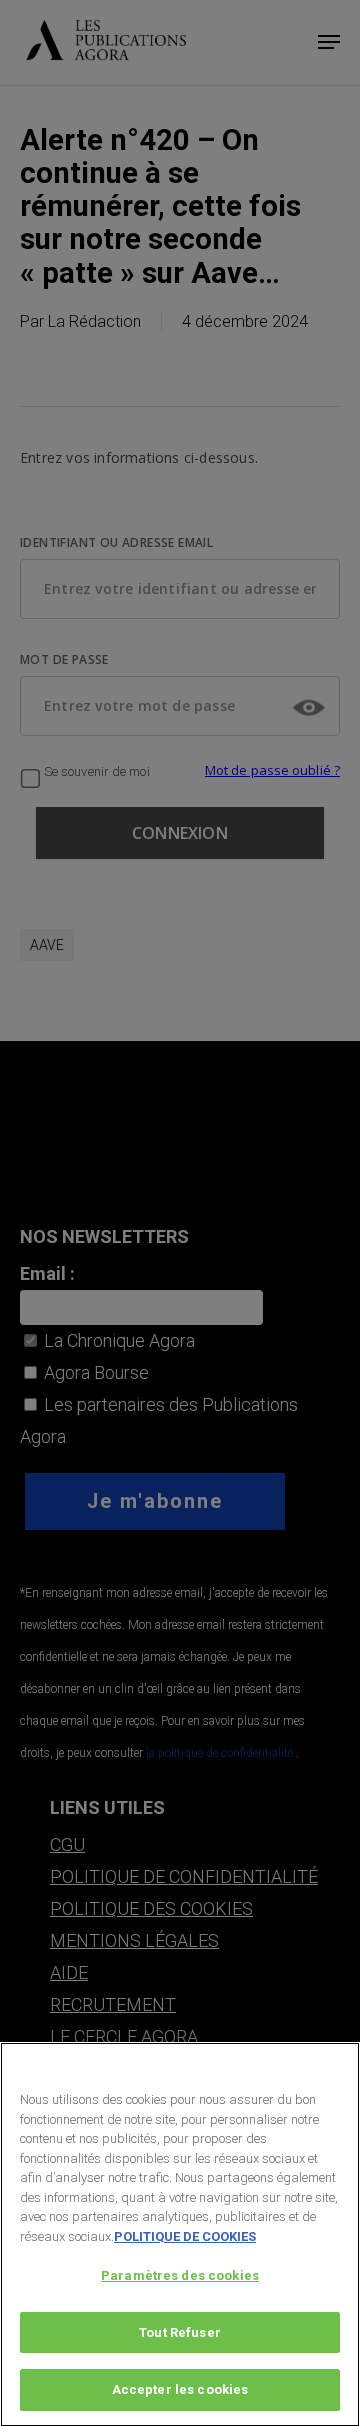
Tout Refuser (180, 2332)
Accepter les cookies (180, 2389)
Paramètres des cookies (180, 2275)
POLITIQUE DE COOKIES (185, 2236)
